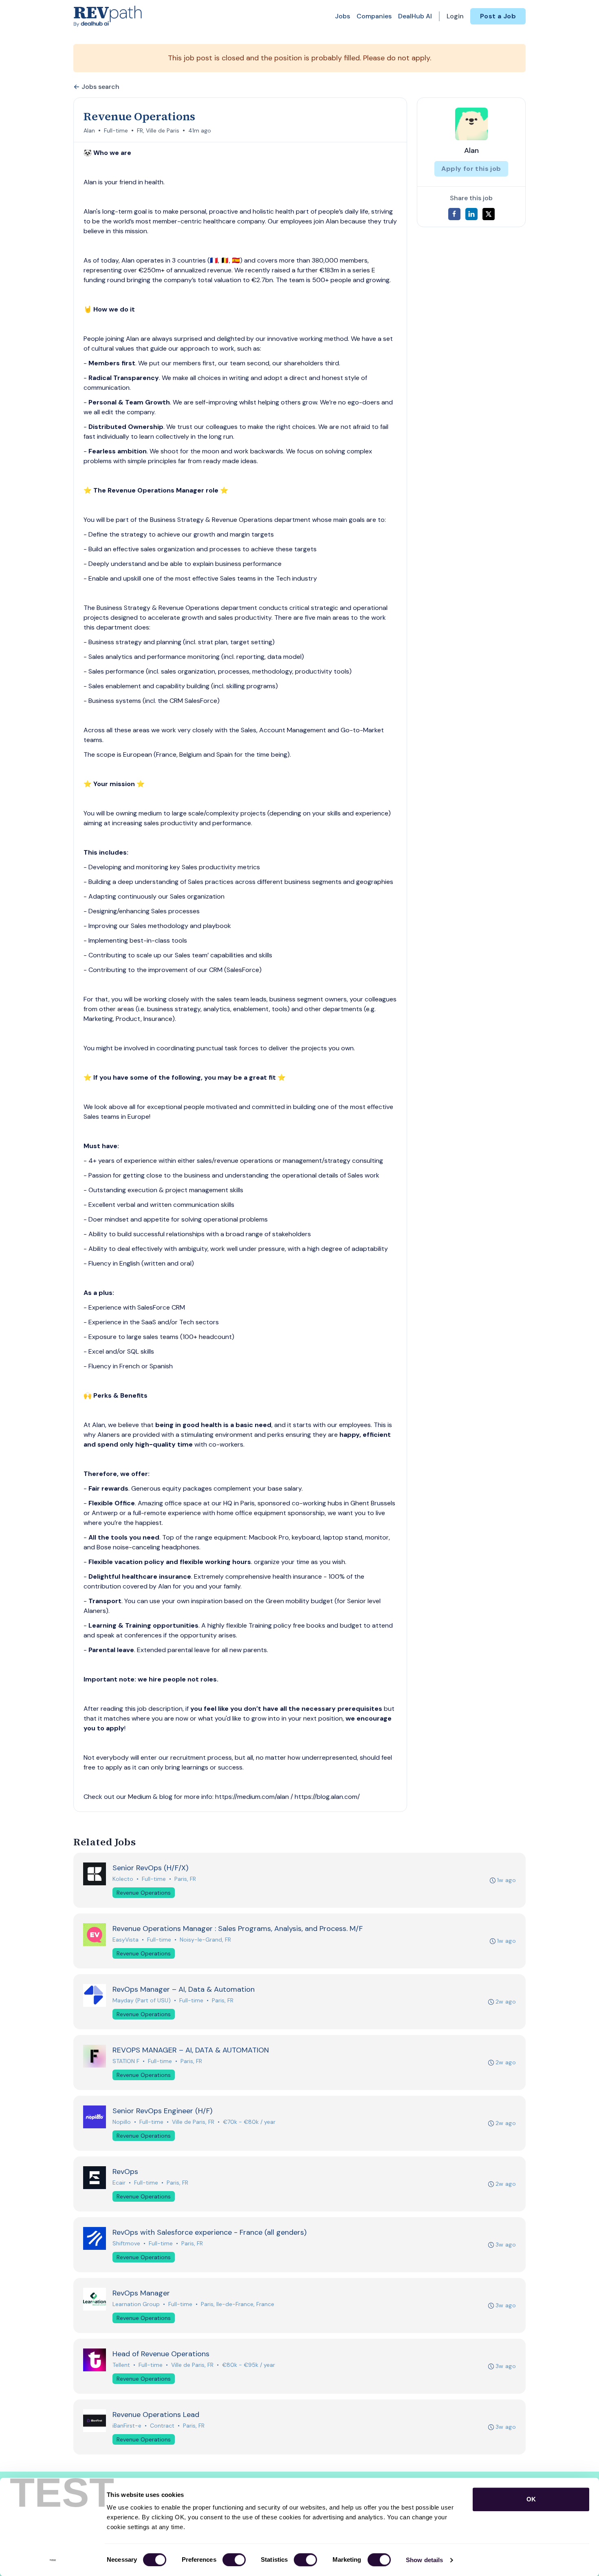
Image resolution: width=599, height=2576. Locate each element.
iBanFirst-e (127, 2426)
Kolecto (123, 1879)
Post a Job (498, 16)
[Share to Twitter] (489, 214)
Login (455, 16)
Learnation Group (136, 2304)
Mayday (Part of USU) (142, 2000)
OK (531, 2499)
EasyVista (126, 1940)
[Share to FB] (454, 214)
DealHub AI (415, 16)
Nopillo (122, 2122)
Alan (89, 130)
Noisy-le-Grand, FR (205, 1940)
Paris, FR (185, 1879)
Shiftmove (126, 2243)
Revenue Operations (144, 1893)
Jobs (342, 16)
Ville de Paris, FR (193, 2122)
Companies (374, 16)
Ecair (119, 2183)
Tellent (121, 2365)
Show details (424, 2560)
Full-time (116, 130)
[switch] (234, 2560)
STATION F (126, 2061)
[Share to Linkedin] (471, 214)
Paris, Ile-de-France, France (238, 2304)
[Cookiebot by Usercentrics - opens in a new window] (53, 2560)
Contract (162, 2426)
